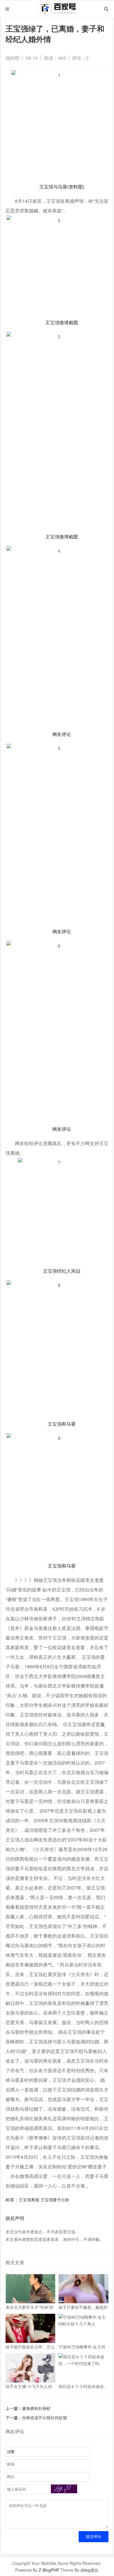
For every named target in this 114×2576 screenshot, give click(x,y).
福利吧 (13, 58)
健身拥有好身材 (36, 2408)
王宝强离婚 (29, 2200)
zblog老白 (89, 2570)
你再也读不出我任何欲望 (44, 2417)
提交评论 (94, 2537)
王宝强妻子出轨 (55, 2200)
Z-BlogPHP (49, 2570)
